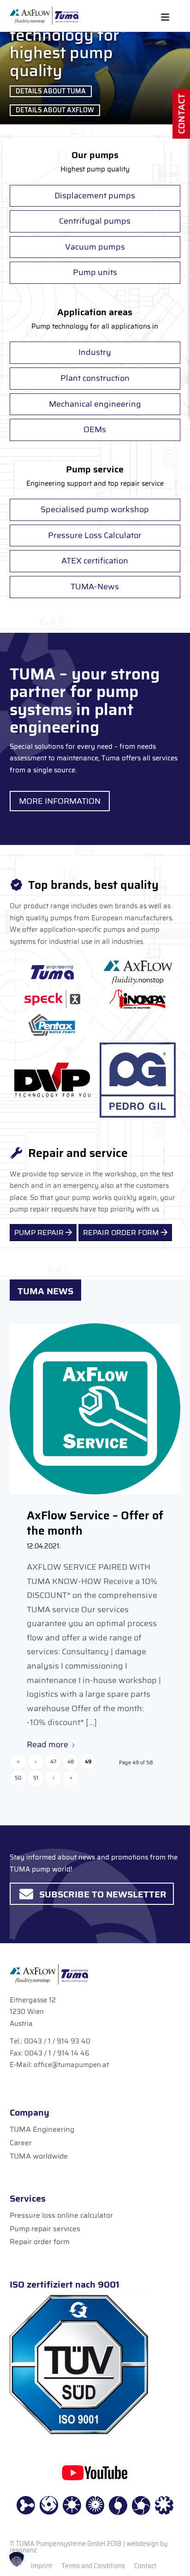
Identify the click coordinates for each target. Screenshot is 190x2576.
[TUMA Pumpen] (44, 16)
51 (36, 1778)
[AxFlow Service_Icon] (95, 1409)
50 (18, 1778)
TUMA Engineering (42, 2129)
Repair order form (40, 2242)
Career (21, 2143)
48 (71, 1762)
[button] (17, 2559)
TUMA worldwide (39, 2156)
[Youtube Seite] (95, 2472)
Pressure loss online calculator (61, 2215)
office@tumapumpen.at (71, 2065)
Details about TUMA (51, 91)
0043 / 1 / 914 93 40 (57, 2041)
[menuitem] (42, 2566)
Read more (47, 1744)
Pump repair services (45, 2229)
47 (53, 1762)
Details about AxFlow (55, 110)
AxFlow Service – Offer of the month (95, 1523)
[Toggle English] (165, 17)
